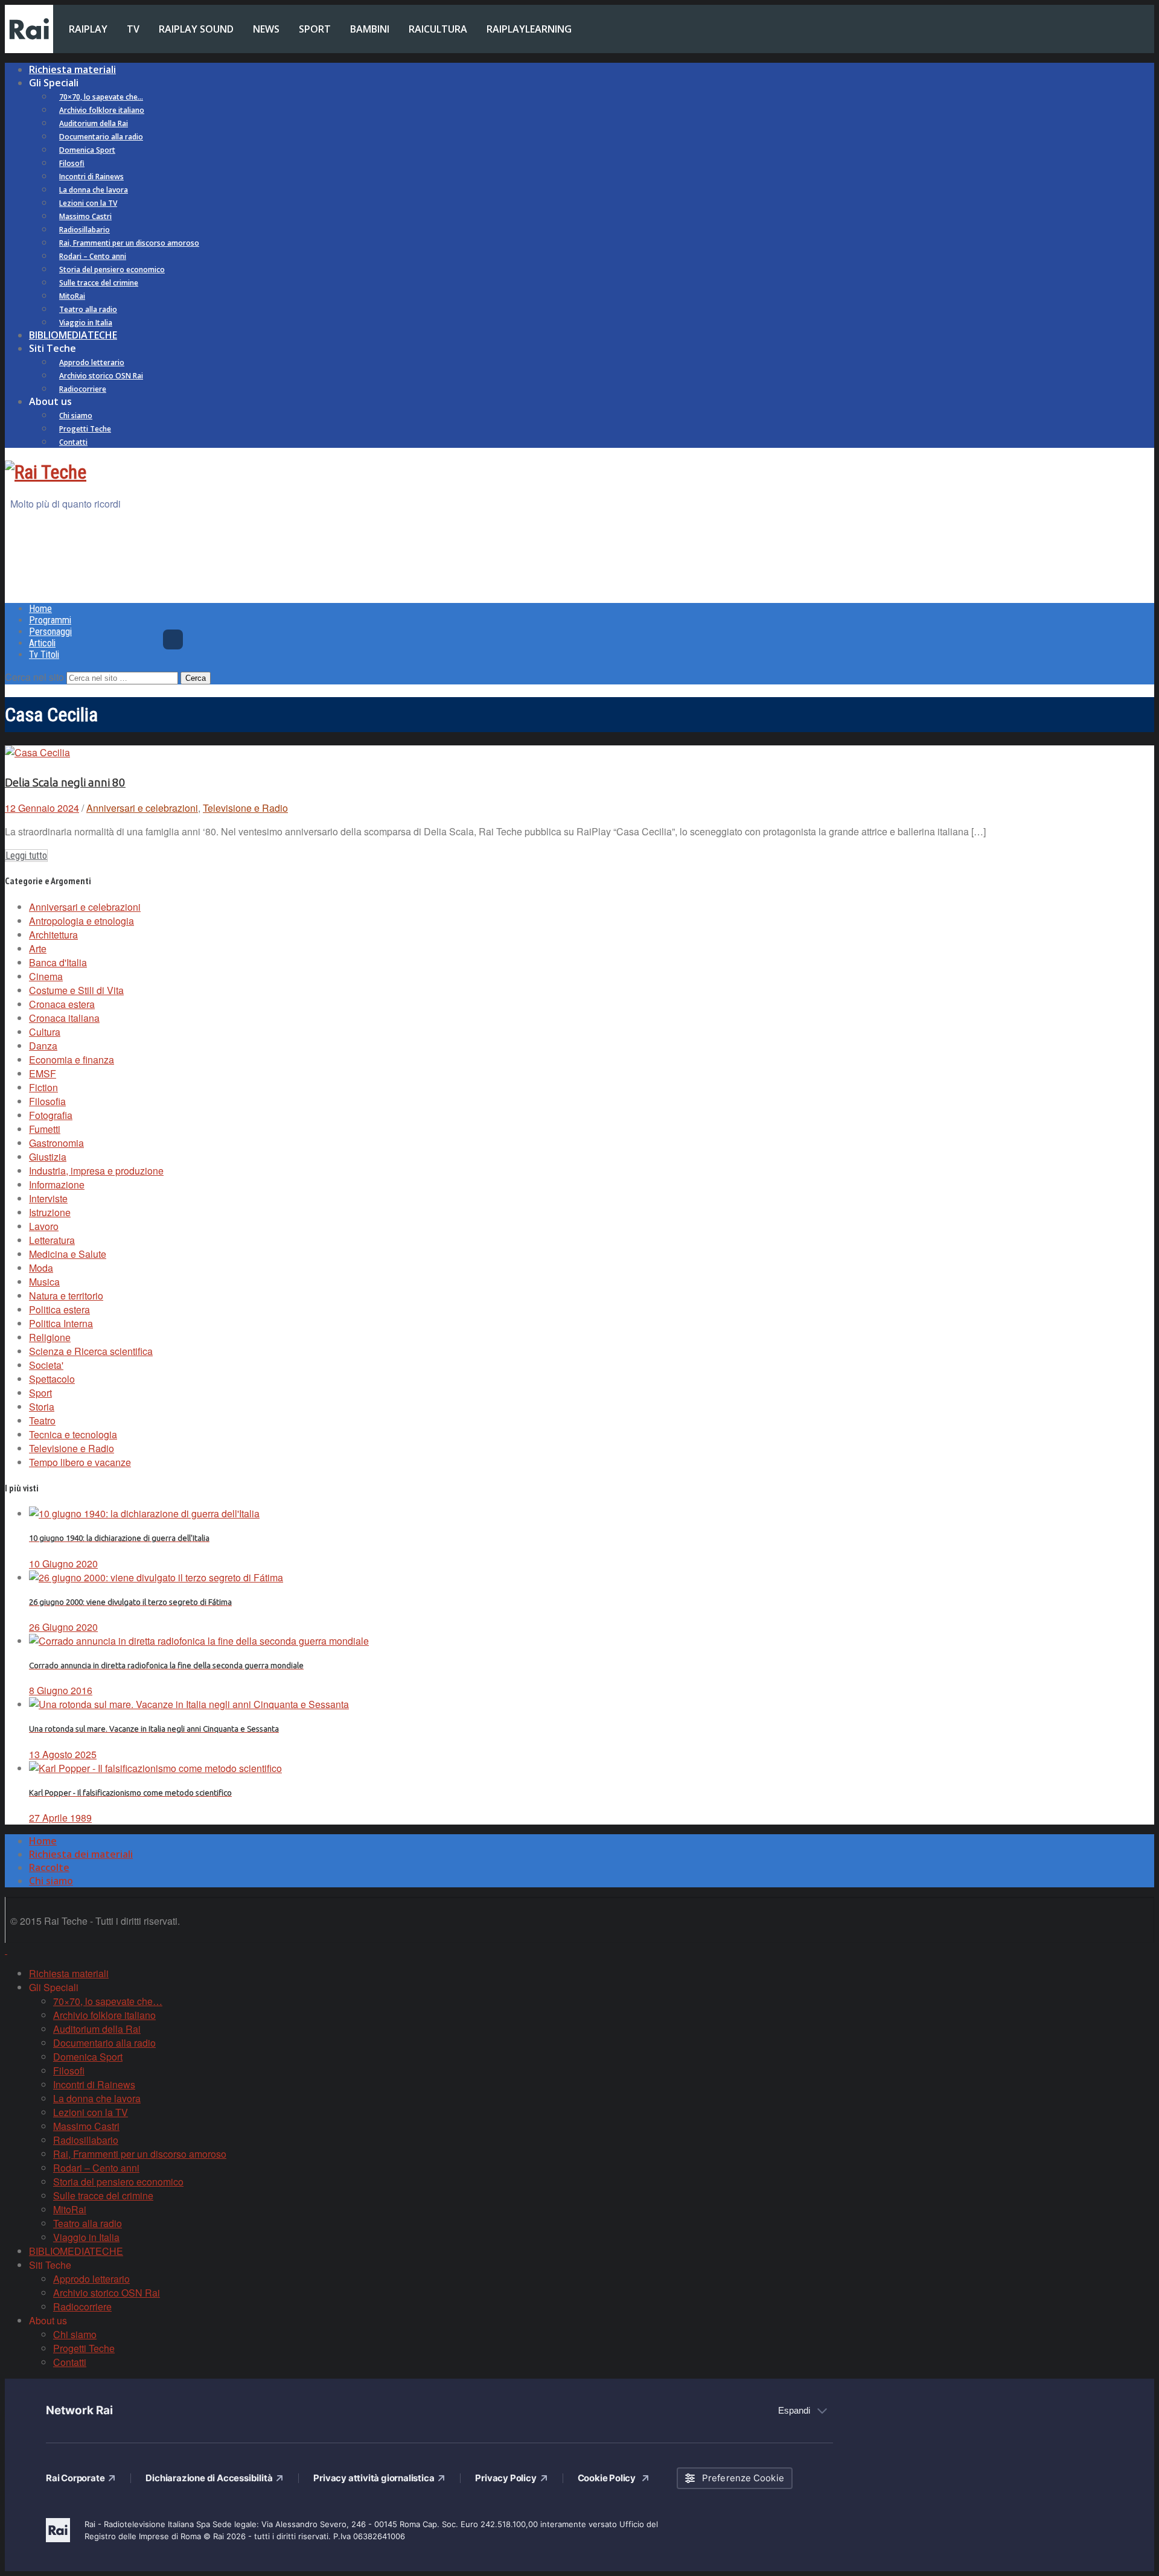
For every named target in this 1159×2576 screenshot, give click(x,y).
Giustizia (48, 1157)
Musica (44, 1282)
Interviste (48, 1198)
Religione (50, 1337)
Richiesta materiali (72, 69)
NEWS (266, 29)
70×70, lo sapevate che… (101, 97)
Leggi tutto (26, 856)
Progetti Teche (85, 429)
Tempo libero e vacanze (80, 1462)
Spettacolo (52, 1379)
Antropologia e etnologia (81, 921)
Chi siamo (76, 416)
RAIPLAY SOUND (196, 29)
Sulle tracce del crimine (99, 283)
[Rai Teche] (46, 472)
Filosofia (47, 1101)
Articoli (42, 643)
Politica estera (59, 1309)
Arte (38, 948)
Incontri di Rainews (91, 177)
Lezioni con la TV (88, 203)
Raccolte (49, 1867)
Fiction (43, 1087)
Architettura (53, 935)
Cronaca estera (62, 1004)
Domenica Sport (87, 150)
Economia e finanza (72, 1060)
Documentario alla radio (101, 137)
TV (133, 29)
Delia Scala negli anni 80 (65, 783)
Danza (43, 1046)
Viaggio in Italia (86, 323)
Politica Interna (61, 1323)
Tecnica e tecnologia (73, 1434)
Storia (42, 1407)
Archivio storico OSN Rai (101, 376)
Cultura (45, 1032)
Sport (40, 1393)
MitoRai (72, 296)
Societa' (46, 1365)
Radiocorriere (83, 389)
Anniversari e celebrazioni (142, 808)
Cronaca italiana (64, 1018)
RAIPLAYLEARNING (529, 29)
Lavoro (44, 1226)
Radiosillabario (85, 230)
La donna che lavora (94, 190)
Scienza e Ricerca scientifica (91, 1351)
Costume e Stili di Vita (76, 990)
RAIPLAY (88, 29)
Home (40, 609)
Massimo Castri (85, 216)
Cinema (46, 976)
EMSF (43, 1073)
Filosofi (72, 163)
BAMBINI (370, 29)
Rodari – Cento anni (93, 256)
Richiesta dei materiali (81, 1854)
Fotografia (51, 1115)
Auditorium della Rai (94, 123)
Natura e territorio (66, 1296)
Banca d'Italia (58, 962)
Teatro (42, 1420)
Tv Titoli (44, 655)
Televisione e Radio (245, 808)
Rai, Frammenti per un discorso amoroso (129, 243)
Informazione (57, 1184)
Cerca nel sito (34, 677)
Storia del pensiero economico (112, 269)
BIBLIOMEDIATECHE (73, 335)
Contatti (73, 442)
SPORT (315, 29)
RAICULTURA (438, 29)
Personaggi (50, 632)
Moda (41, 1268)
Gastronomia (56, 1143)
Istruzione (50, 1212)
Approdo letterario (92, 362)
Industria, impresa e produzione (96, 1171)
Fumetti (45, 1129)
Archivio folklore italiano (102, 110)
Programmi (50, 620)
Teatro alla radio (88, 309)
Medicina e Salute (68, 1254)
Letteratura (52, 1240)
